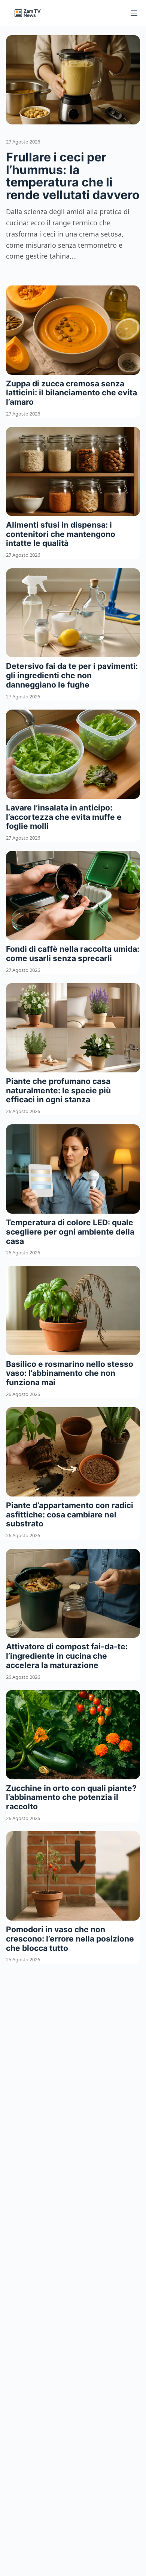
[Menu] (134, 13)
